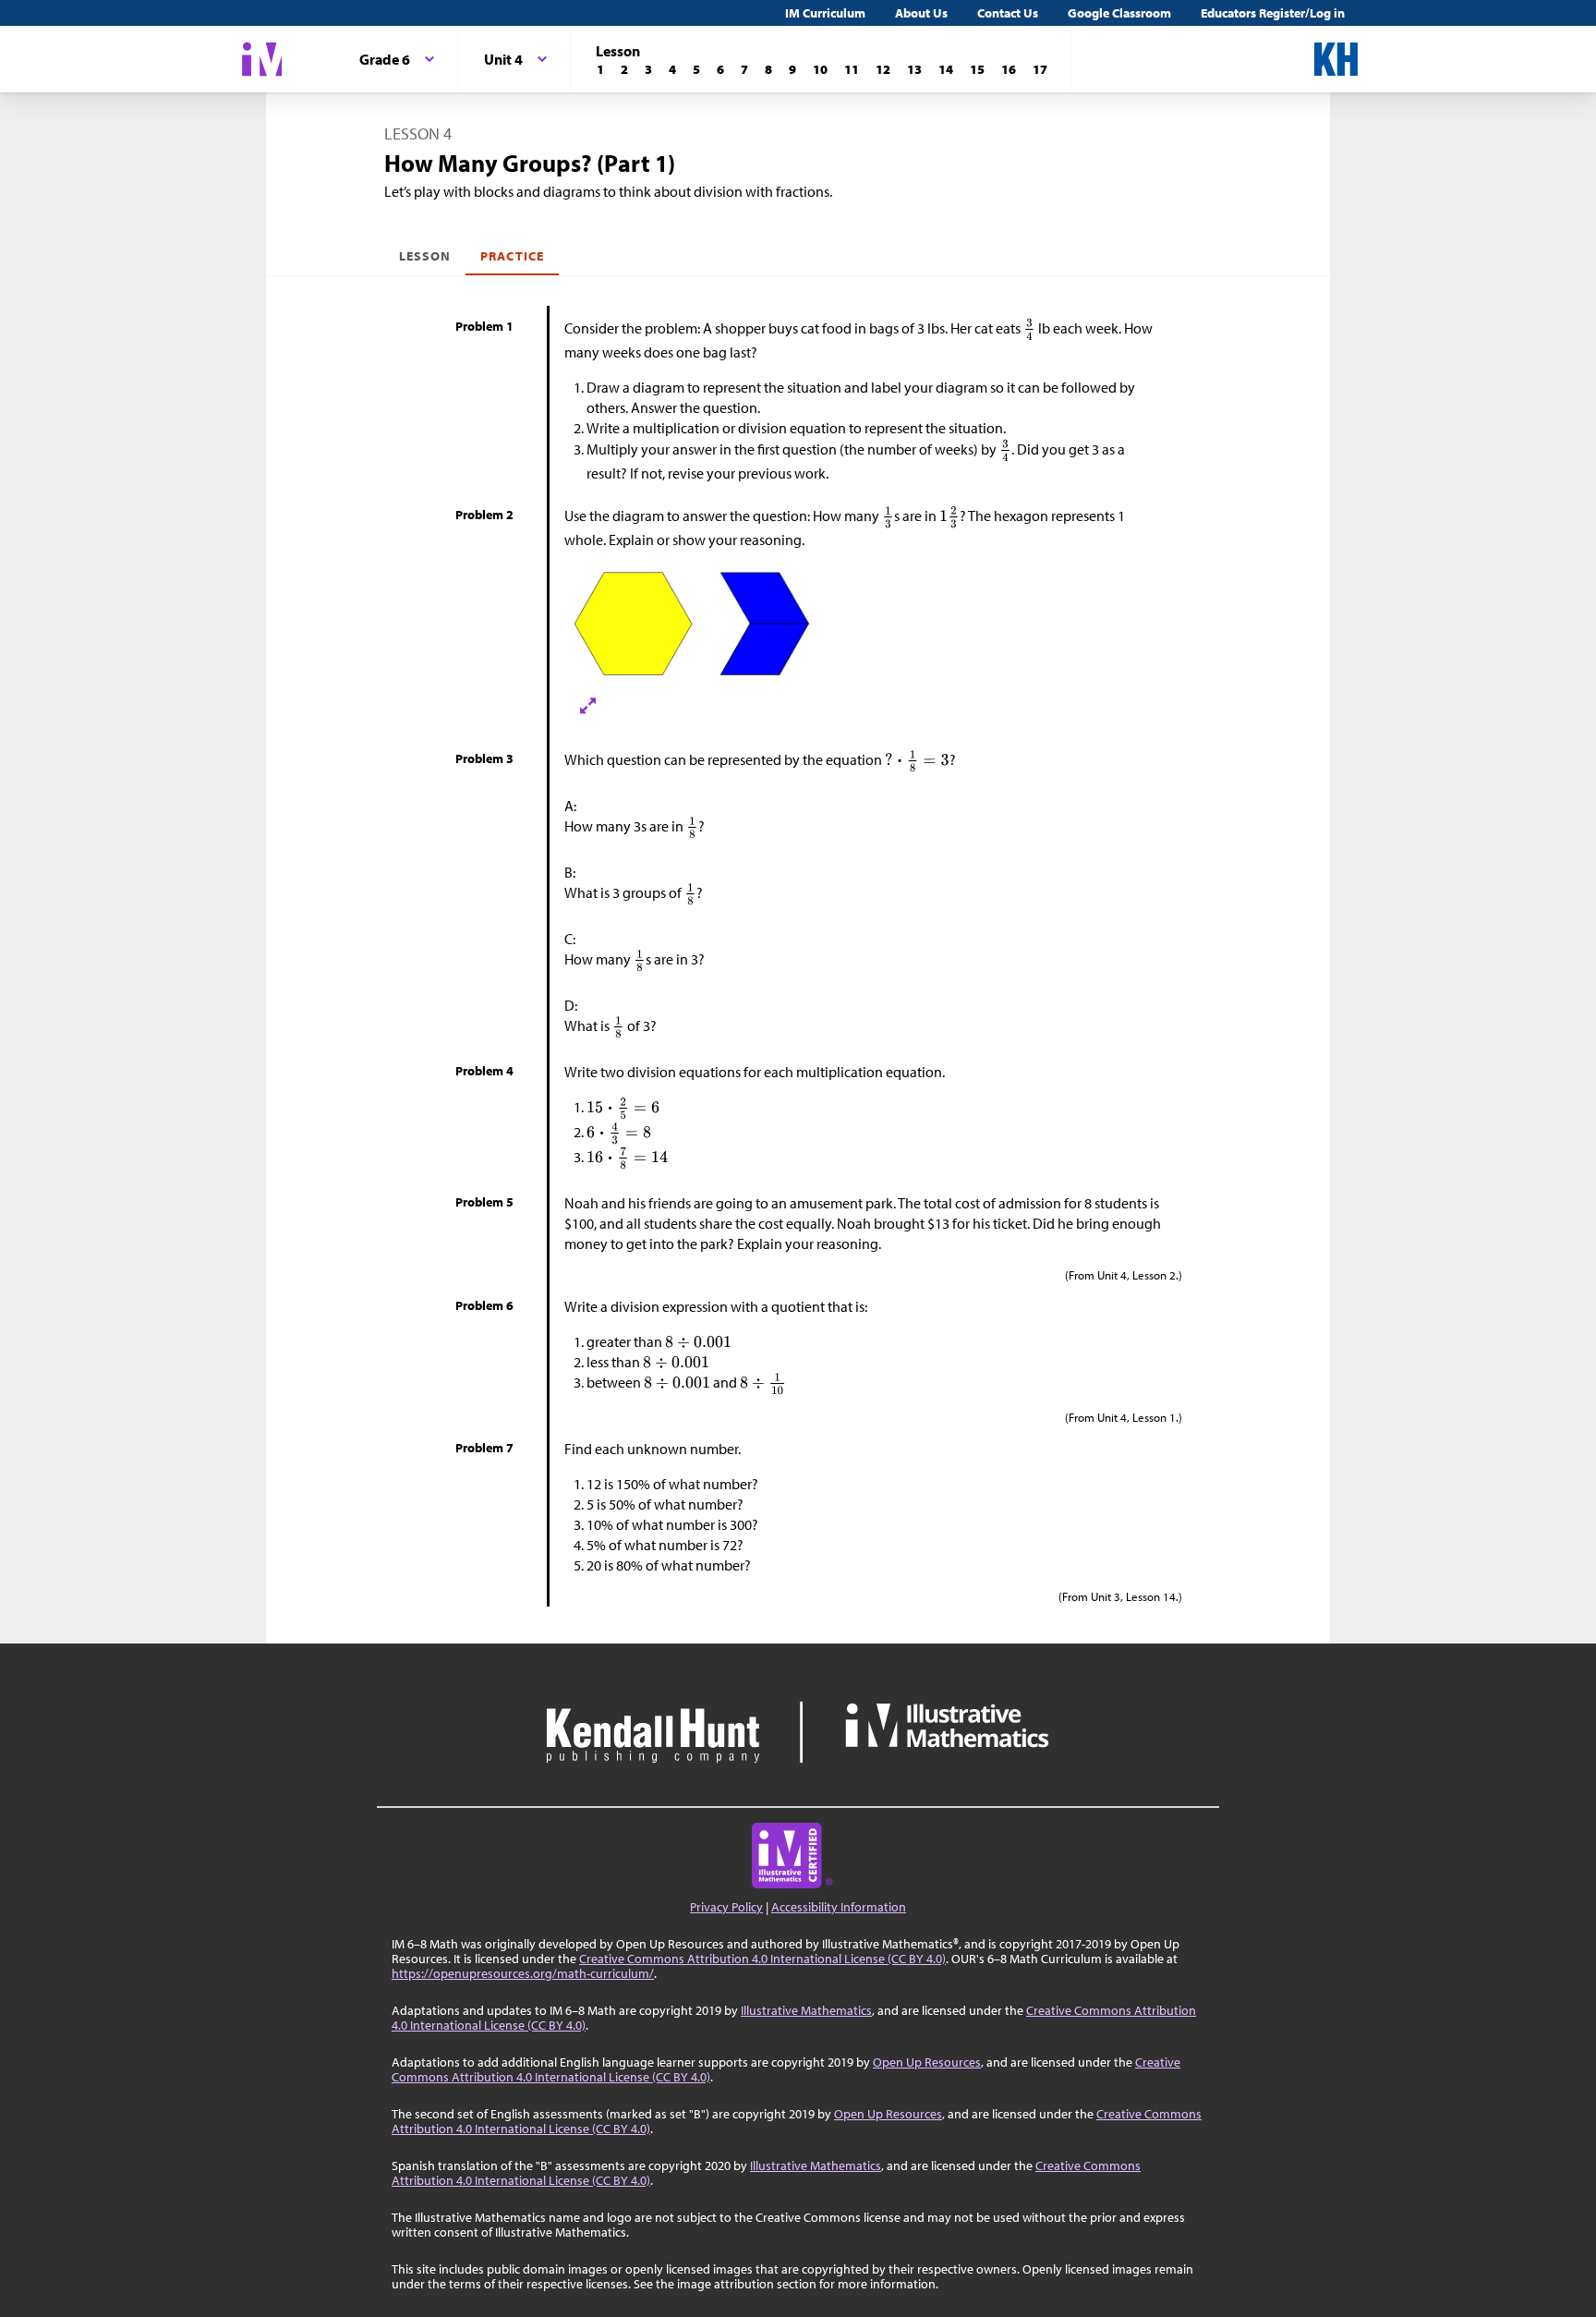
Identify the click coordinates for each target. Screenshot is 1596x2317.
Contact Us (1008, 13)
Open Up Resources (927, 2062)
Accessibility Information (839, 1907)
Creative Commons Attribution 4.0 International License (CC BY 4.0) (762, 1959)
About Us (921, 13)
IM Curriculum (825, 13)
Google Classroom (1119, 13)
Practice (512, 256)
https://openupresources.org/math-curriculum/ (523, 1973)
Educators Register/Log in (1273, 13)
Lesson (425, 256)
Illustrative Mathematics (806, 2010)
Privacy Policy (726, 1907)
